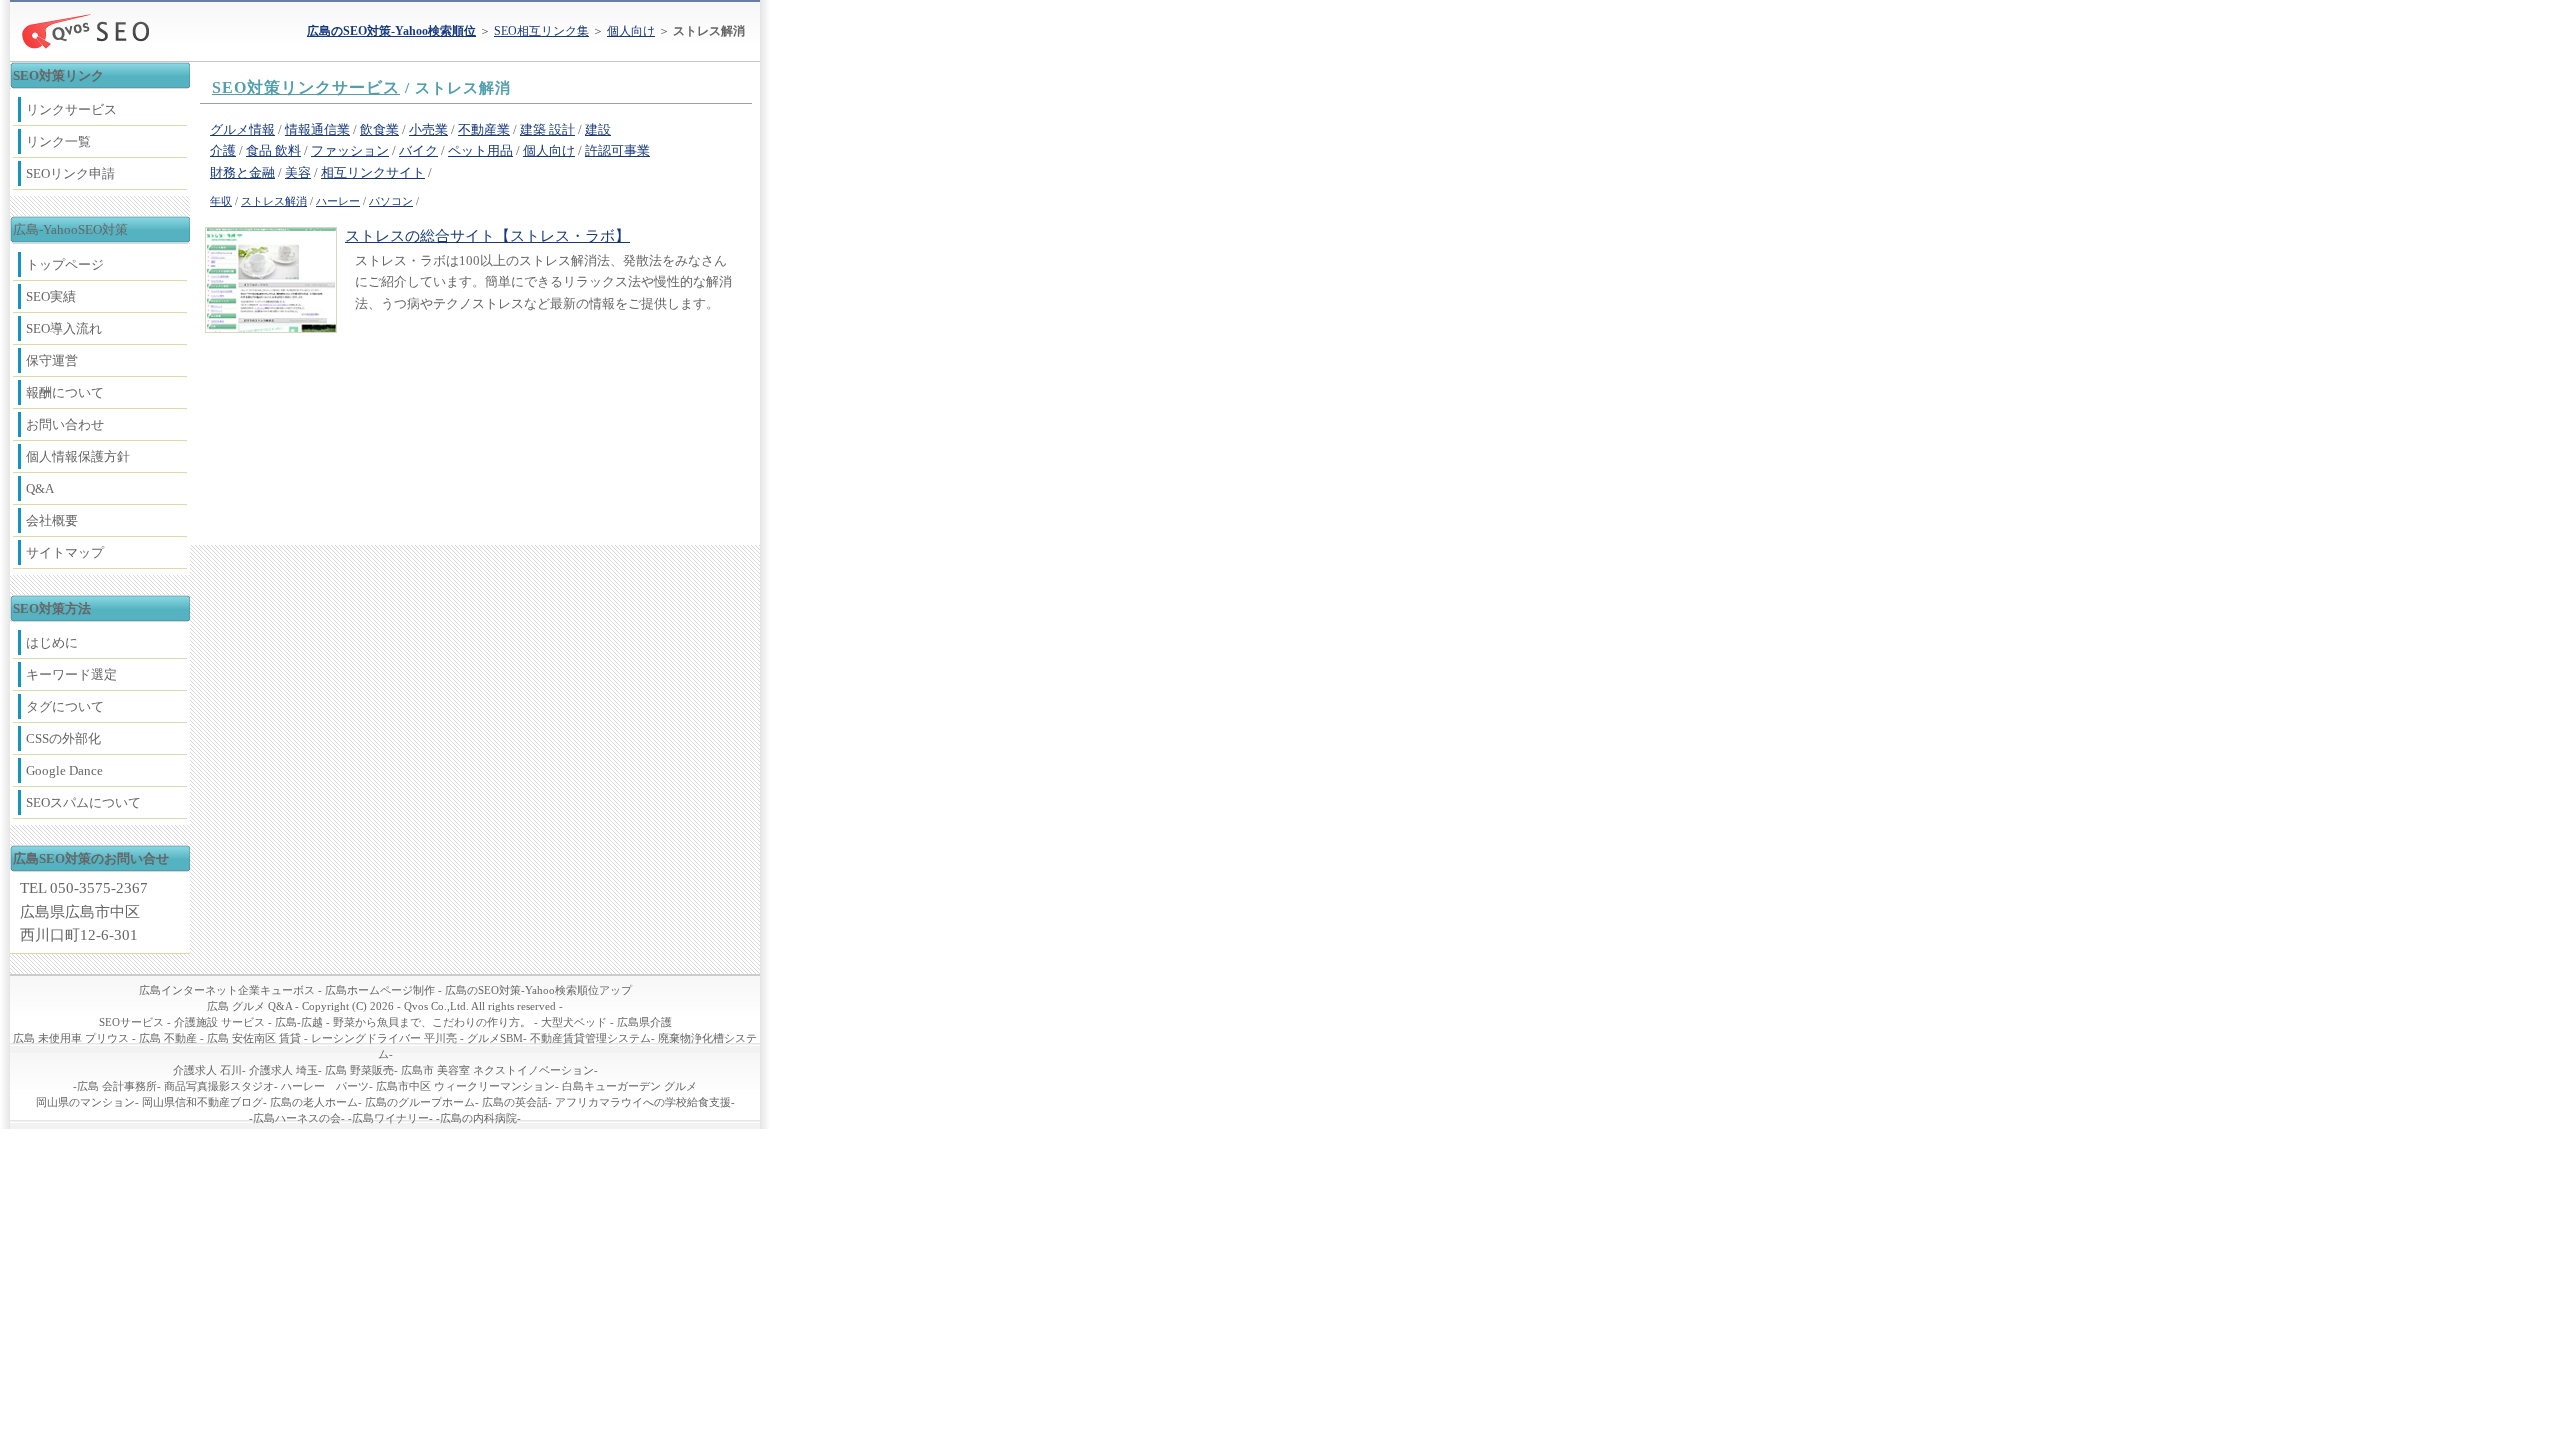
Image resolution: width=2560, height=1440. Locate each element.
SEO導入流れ (64, 328)
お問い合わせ (65, 424)
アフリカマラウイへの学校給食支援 (643, 1102)
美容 (298, 172)
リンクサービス (71, 109)
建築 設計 (547, 129)
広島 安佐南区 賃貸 (254, 1038)
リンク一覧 (58, 141)
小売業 (428, 129)
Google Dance (64, 770)
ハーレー (338, 201)
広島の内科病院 (478, 1118)
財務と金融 (242, 172)
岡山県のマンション (85, 1102)
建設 (598, 129)
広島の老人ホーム (314, 1102)
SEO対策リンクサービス (306, 87)
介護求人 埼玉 (283, 1070)
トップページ (65, 264)
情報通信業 (317, 129)
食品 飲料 (273, 150)
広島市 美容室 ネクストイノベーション (497, 1070)
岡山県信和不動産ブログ (202, 1102)
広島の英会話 (515, 1102)
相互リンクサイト (373, 172)
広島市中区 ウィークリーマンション (465, 1086)
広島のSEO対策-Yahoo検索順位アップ (538, 990)
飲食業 (379, 129)
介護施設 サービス (219, 1022)
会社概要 (52, 520)
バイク (418, 150)
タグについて (65, 706)
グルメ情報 (242, 129)
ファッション (350, 150)
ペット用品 (480, 150)
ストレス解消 (274, 201)
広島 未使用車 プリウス (71, 1038)
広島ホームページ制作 (380, 990)
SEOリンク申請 (70, 173)
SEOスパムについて (83, 802)
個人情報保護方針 (78, 456)
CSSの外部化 (63, 738)
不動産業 (484, 129)
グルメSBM (495, 1038)
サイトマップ (65, 552)
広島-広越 (299, 1022)
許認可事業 (617, 150)
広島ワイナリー (390, 1118)
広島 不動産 (168, 1038)
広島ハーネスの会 (297, 1118)
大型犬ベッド (574, 1022)
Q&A (40, 488)
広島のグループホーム (420, 1102)
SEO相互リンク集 (541, 31)
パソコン (391, 201)
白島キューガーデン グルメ (629, 1086)
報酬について (65, 392)
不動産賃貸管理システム (590, 1038)
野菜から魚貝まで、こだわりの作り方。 (432, 1022)
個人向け (631, 31)
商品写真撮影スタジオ (219, 1086)
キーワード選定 (71, 674)
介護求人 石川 (207, 1070)
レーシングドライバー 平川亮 (384, 1038)
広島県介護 (644, 1022)
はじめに (52, 642)
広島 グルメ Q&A (249, 1006)
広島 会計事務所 (117, 1086)
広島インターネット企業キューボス (227, 990)
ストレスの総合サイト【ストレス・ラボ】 (487, 236)
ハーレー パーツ (325, 1086)
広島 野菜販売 (359, 1070)
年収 (221, 201)
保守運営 (52, 360)
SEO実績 (51, 296)
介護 (223, 150)
